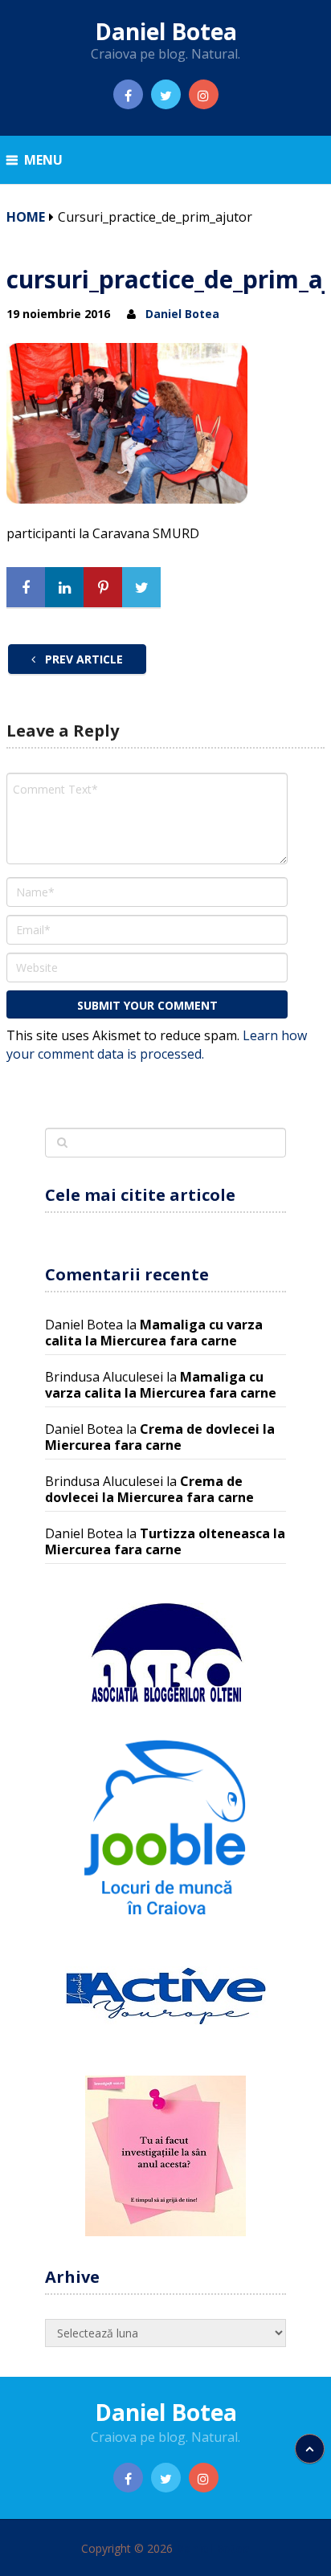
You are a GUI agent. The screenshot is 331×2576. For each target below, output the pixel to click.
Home (26, 217)
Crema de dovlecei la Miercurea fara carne (160, 1437)
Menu (43, 160)
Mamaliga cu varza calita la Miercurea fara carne (154, 1333)
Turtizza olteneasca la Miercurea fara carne (165, 1541)
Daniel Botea (166, 31)
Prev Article (82, 659)
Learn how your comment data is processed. (157, 1045)
